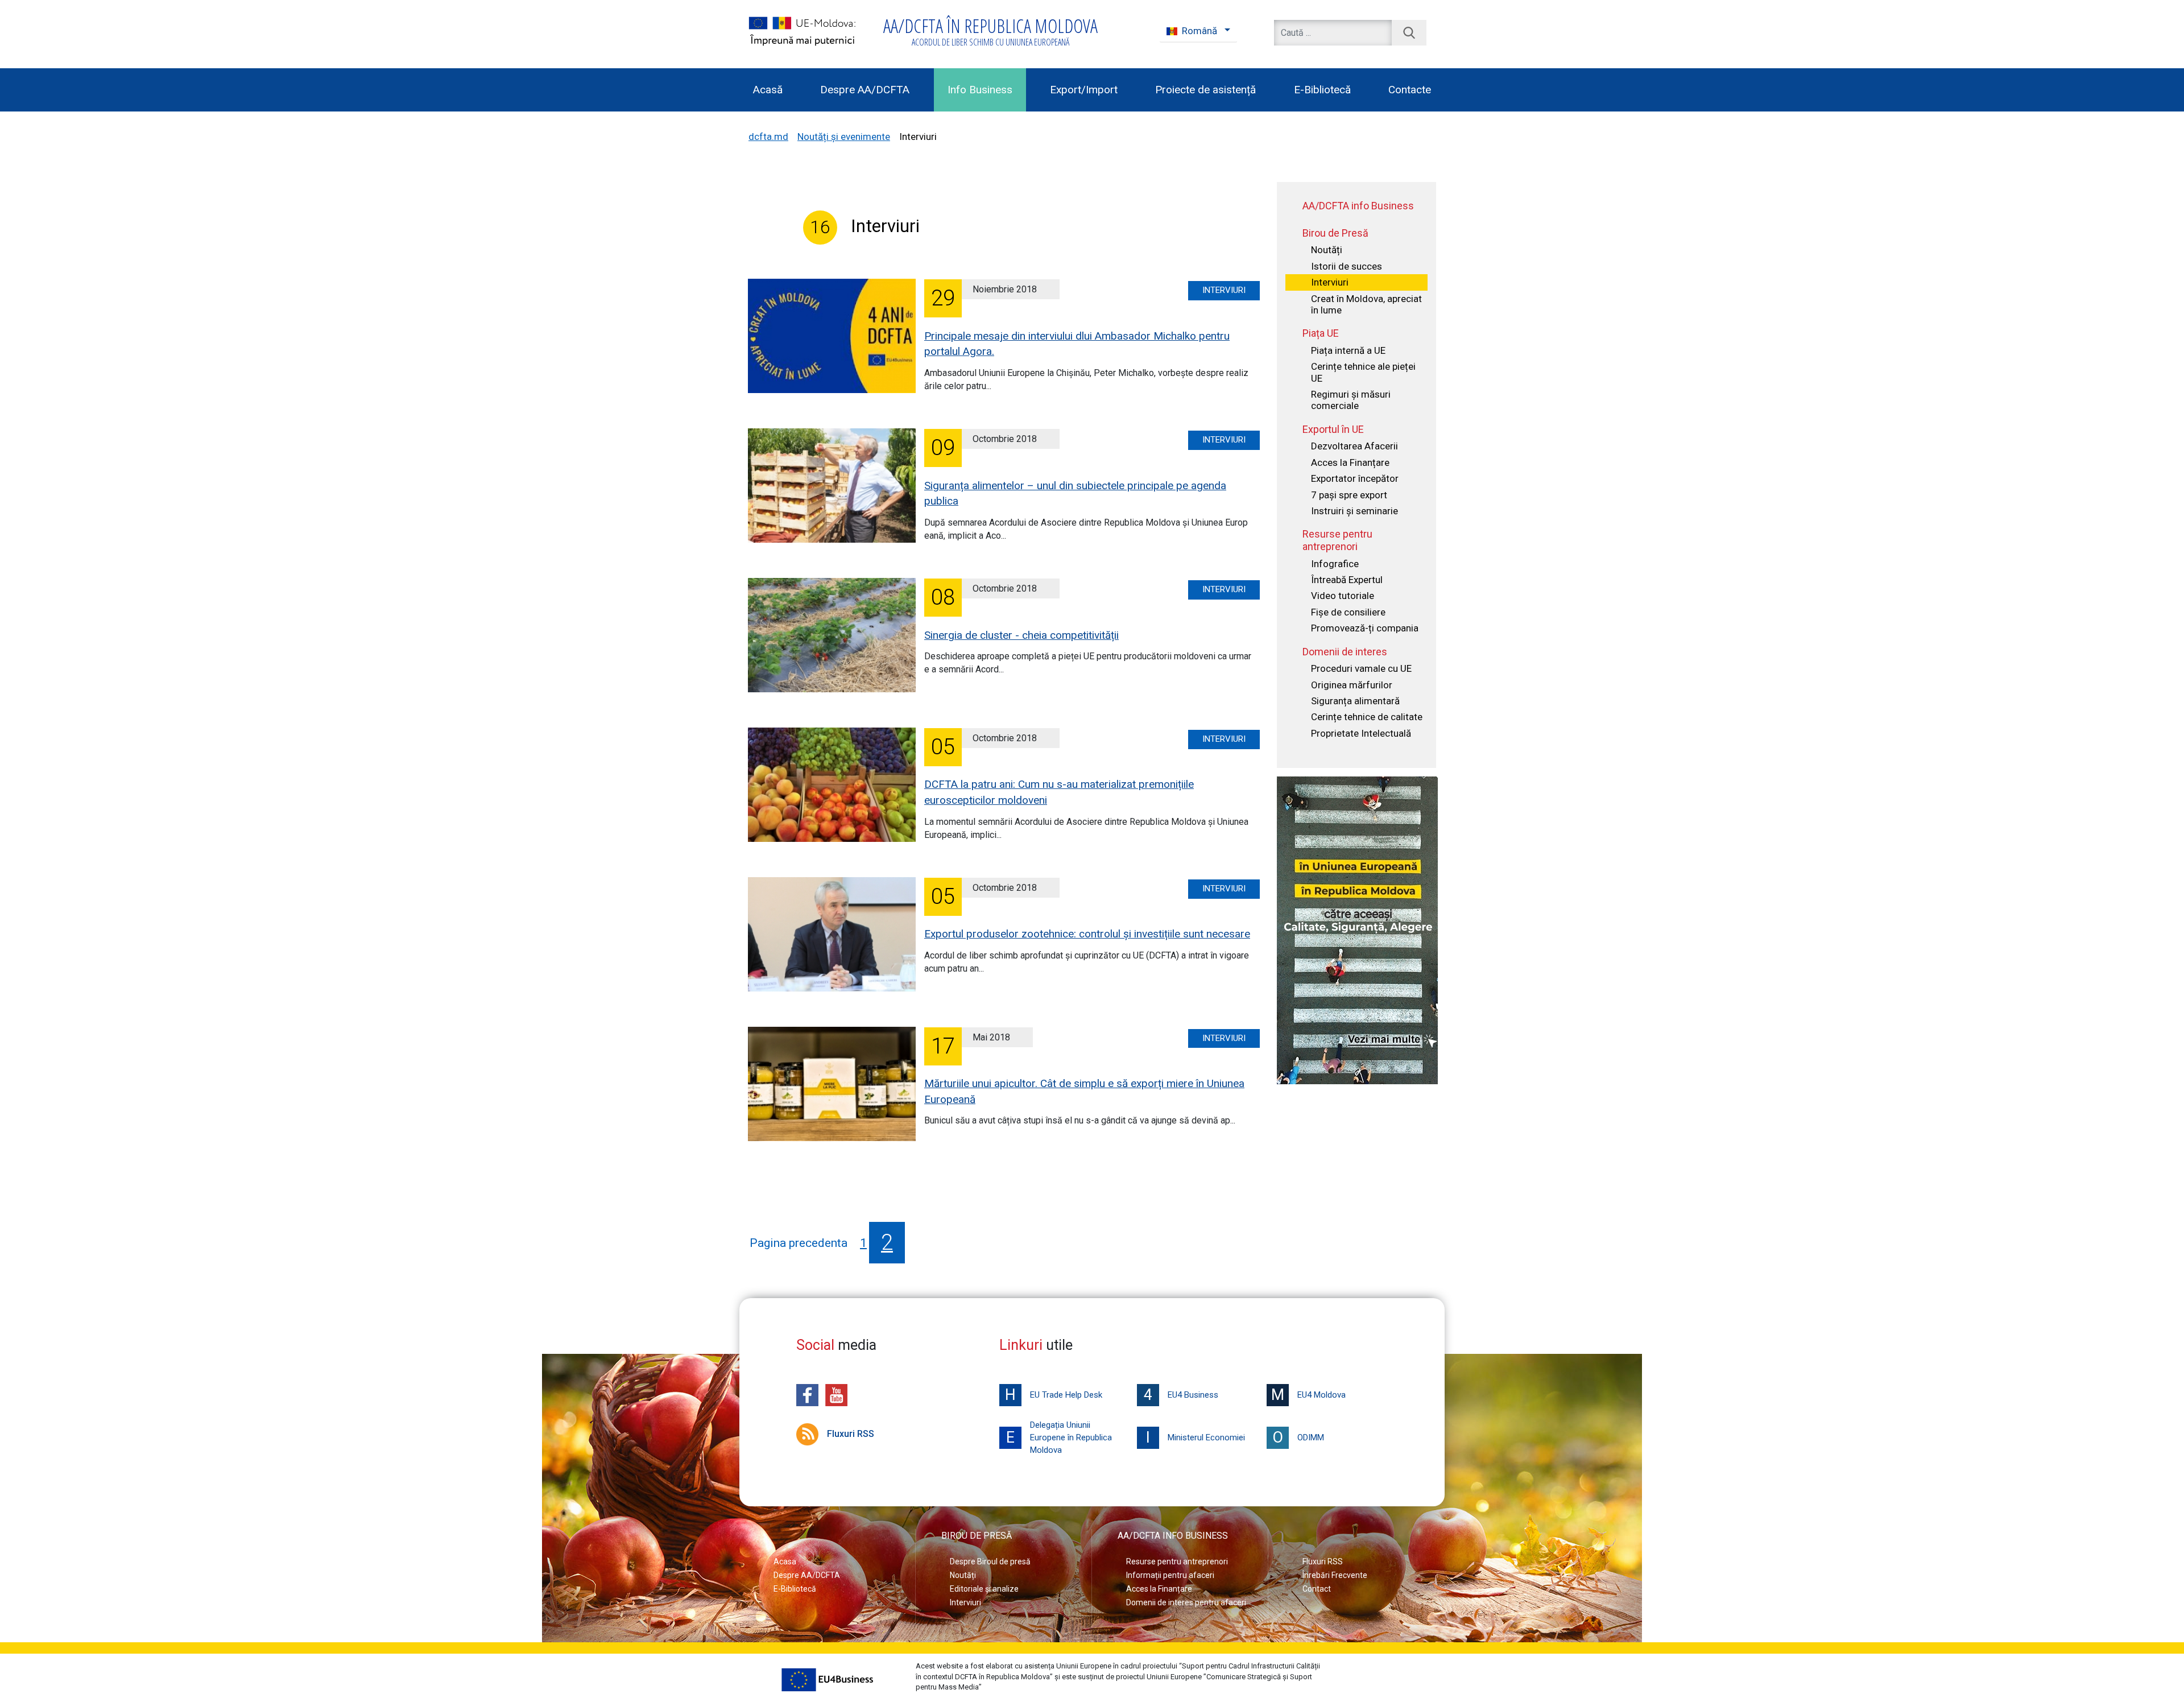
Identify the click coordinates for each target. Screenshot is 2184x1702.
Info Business (980, 90)
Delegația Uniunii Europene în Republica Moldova (1059, 1437)
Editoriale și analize (984, 1589)
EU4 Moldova (1308, 1395)
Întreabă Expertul (1347, 580)
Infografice (1335, 564)
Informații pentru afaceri (1170, 1575)
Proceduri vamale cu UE (1361, 668)
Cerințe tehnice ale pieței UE (1363, 372)
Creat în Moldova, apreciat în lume (1366, 304)
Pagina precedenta (799, 1243)
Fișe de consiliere (1348, 612)
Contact (1317, 1589)
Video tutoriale (1343, 596)
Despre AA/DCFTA (865, 90)
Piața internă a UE (1348, 350)
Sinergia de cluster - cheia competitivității (1021, 635)
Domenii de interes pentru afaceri (1186, 1602)
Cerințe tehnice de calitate (1367, 717)
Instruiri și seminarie (1354, 511)
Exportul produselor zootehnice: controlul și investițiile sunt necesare (1087, 934)
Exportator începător (1355, 478)
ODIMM (1298, 1437)
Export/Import (1084, 90)
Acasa (785, 1561)
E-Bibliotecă (1322, 90)
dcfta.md (768, 137)
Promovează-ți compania (1365, 628)
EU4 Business (1181, 1395)
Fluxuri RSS (851, 1434)
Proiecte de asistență (1205, 90)
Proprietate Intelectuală (1361, 733)
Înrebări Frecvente (1335, 1575)
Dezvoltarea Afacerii (1354, 446)
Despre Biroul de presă (990, 1561)
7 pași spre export (1349, 495)
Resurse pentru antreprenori (1177, 1561)
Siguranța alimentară (1355, 701)
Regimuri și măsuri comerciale (1351, 400)
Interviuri (1224, 290)
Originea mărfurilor (1352, 685)
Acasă (768, 90)
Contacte (1410, 90)
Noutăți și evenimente (844, 137)
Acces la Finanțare (1350, 462)
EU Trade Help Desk (1054, 1395)
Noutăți (1327, 250)
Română (1199, 31)
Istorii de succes (1347, 266)
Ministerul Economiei (1196, 1437)
